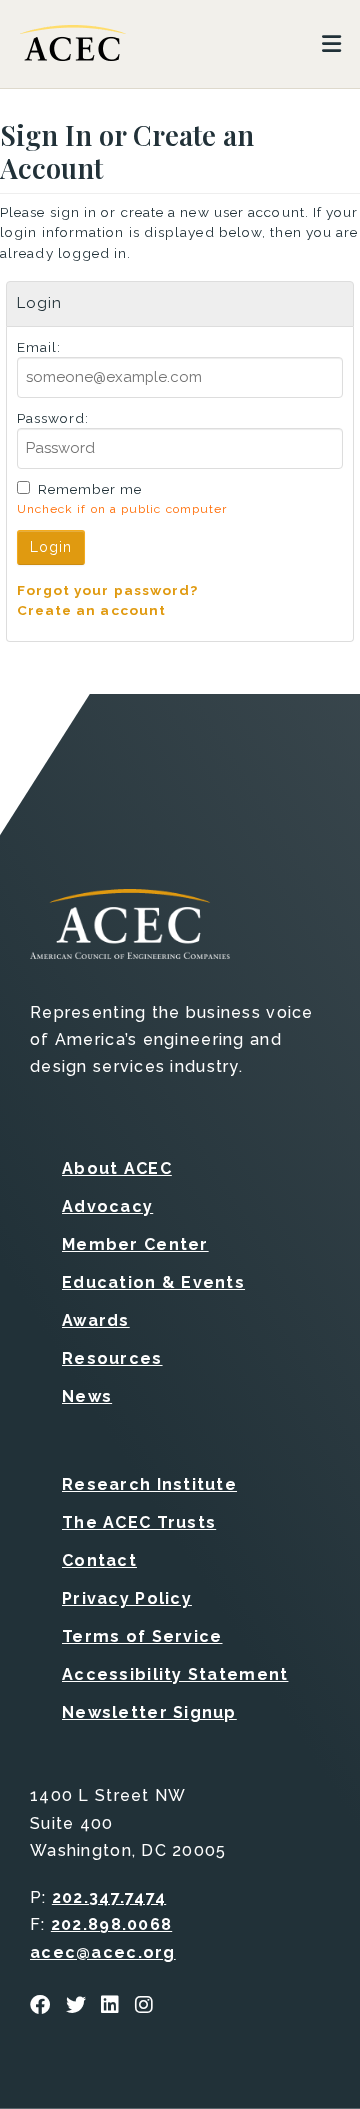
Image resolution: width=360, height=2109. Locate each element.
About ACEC (117, 1168)
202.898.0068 (111, 1924)
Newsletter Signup (149, 1712)
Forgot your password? (108, 590)
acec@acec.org (103, 1952)
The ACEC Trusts (139, 1522)
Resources (112, 1358)
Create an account (92, 610)
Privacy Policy (127, 1598)
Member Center (135, 1244)
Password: (53, 418)
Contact (99, 1560)
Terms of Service (142, 1636)
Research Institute (149, 1484)
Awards (96, 1320)
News (87, 1396)
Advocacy (107, 1206)
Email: (39, 347)
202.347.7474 (109, 1897)
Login (51, 547)
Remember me (90, 489)
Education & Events (153, 1282)
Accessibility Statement (175, 1674)
